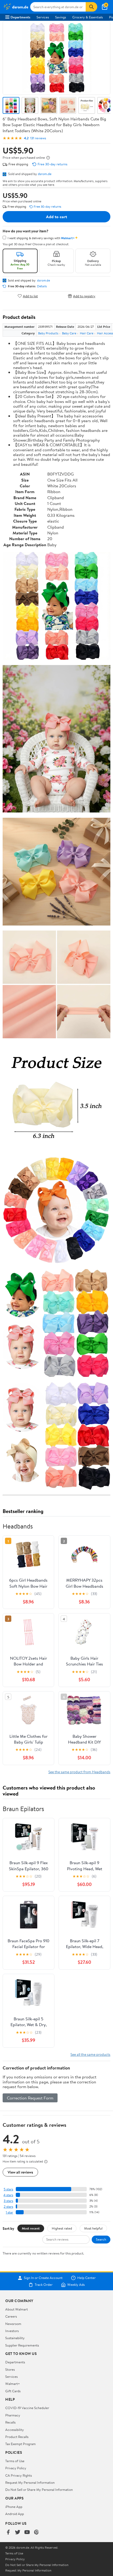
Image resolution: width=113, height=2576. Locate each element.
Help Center (86, 2278)
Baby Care (69, 333)
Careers (11, 2316)
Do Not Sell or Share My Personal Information (39, 2490)
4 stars (8, 2195)
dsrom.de (45, 174)
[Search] (91, 7)
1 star (9, 2212)
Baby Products (48, 333)
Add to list (30, 296)
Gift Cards (13, 2391)
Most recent (31, 2228)
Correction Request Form (30, 2098)
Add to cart (56, 217)
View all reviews (20, 2172)
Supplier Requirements (22, 2345)
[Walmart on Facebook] (8, 2532)
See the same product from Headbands (79, 1772)
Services (43, 17)
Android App (15, 2514)
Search (101, 2239)
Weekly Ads (76, 2285)
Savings (61, 17)
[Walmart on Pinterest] (37, 2532)
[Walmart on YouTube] (27, 2532)
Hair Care (87, 333)
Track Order (44, 2285)
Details (42, 286)
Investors (12, 2331)
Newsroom (13, 2324)
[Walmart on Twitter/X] (18, 2532)
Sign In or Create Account (43, 2278)
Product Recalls (17, 2437)
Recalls (10, 2422)
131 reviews (38, 138)
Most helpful (93, 2228)
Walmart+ (13, 2384)
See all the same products (90, 2054)
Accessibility (15, 2430)
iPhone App (14, 2507)
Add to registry (84, 296)
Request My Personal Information (30, 2482)
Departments (20, 17)
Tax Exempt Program (20, 2444)
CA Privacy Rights (19, 2475)
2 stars (8, 2207)
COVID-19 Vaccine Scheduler (27, 2408)
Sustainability (15, 2338)
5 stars (8, 2189)
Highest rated (62, 2228)
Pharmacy (13, 2415)
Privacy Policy (16, 2468)
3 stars (8, 2201)
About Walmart (17, 2309)
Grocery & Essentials (88, 17)
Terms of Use (15, 2461)
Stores (10, 2369)
